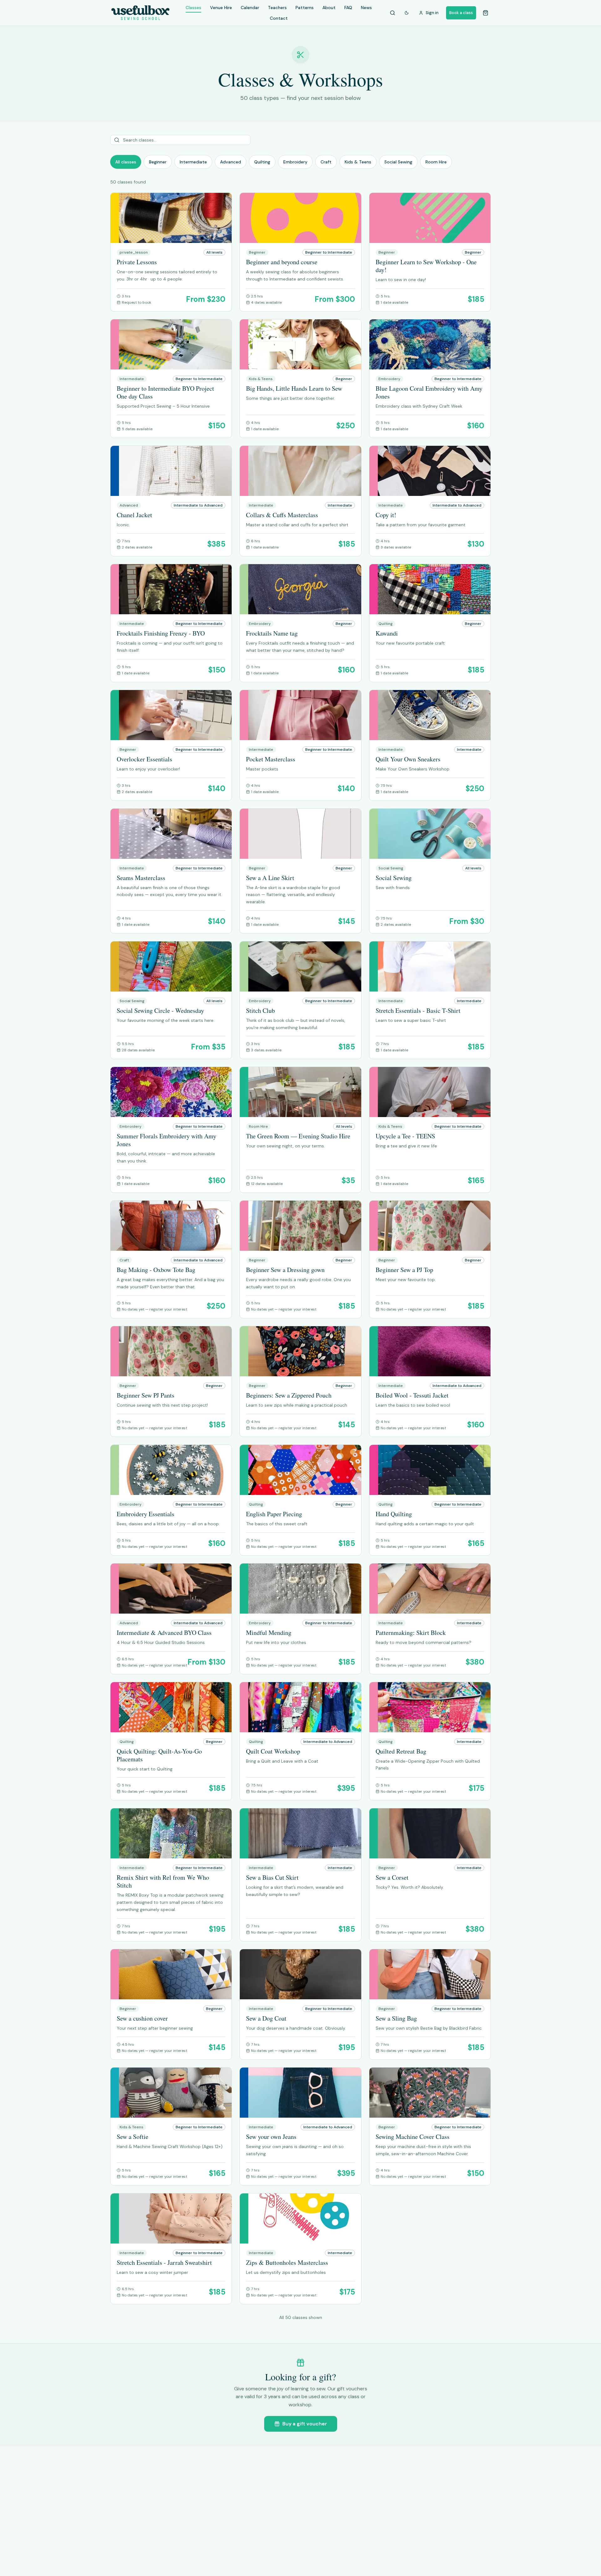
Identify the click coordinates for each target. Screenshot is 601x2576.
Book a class (461, 13)
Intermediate (193, 162)
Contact (279, 18)
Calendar (250, 8)
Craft (326, 162)
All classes (126, 162)
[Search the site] (393, 13)
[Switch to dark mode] (407, 13)
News (366, 8)
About (329, 8)
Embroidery (295, 162)
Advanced (231, 162)
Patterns (305, 8)
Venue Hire (221, 8)
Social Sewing (398, 162)
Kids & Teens (358, 162)
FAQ (348, 8)
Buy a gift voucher (305, 2424)
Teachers (277, 8)
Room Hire (436, 162)
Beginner (158, 162)
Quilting (262, 162)
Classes (193, 8)
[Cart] (485, 13)
